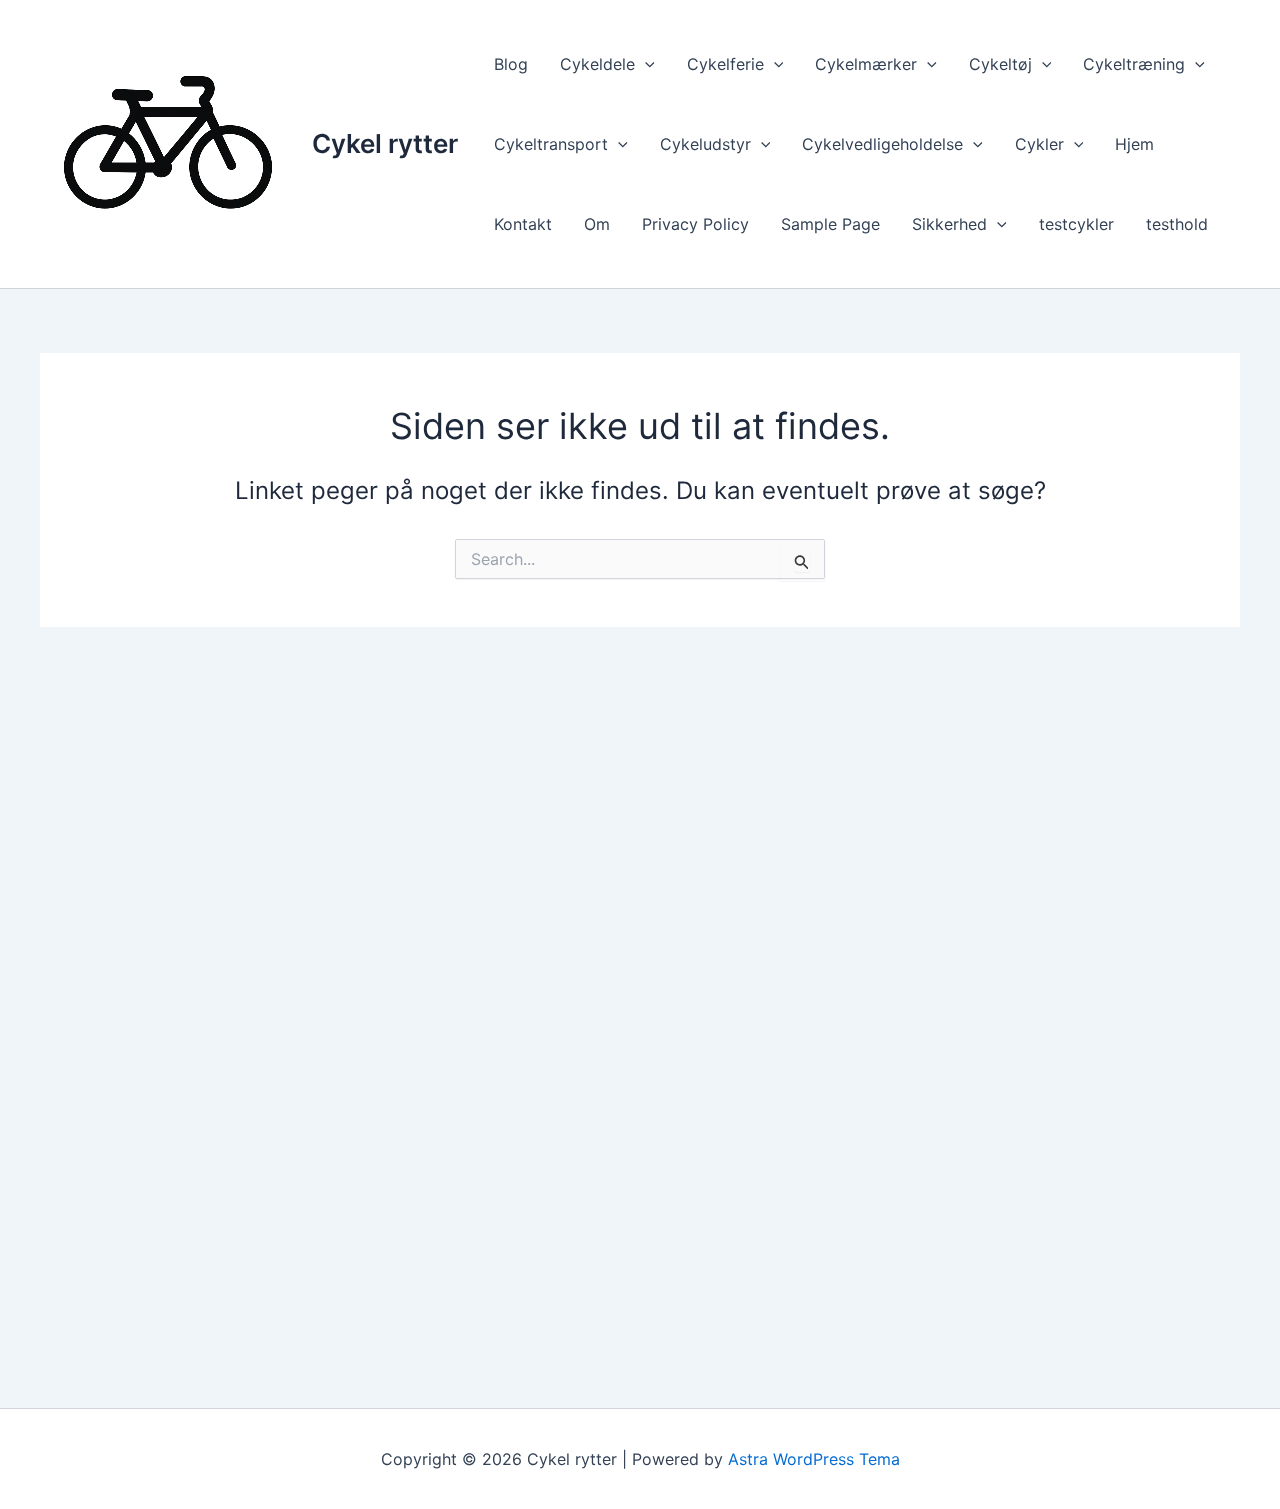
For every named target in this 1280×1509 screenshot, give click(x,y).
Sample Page (830, 224)
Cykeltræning (1134, 64)
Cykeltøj (1000, 64)
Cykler (1039, 144)
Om (597, 224)
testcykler (1076, 224)
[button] (645, 64)
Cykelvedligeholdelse (882, 144)
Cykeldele (597, 64)
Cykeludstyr (705, 144)
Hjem (1134, 144)
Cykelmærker (866, 64)
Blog (511, 64)
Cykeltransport (551, 144)
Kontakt (523, 224)
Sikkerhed (949, 224)
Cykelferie (725, 64)
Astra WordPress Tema (814, 1459)
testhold (1177, 224)
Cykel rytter (385, 143)
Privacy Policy (695, 224)
